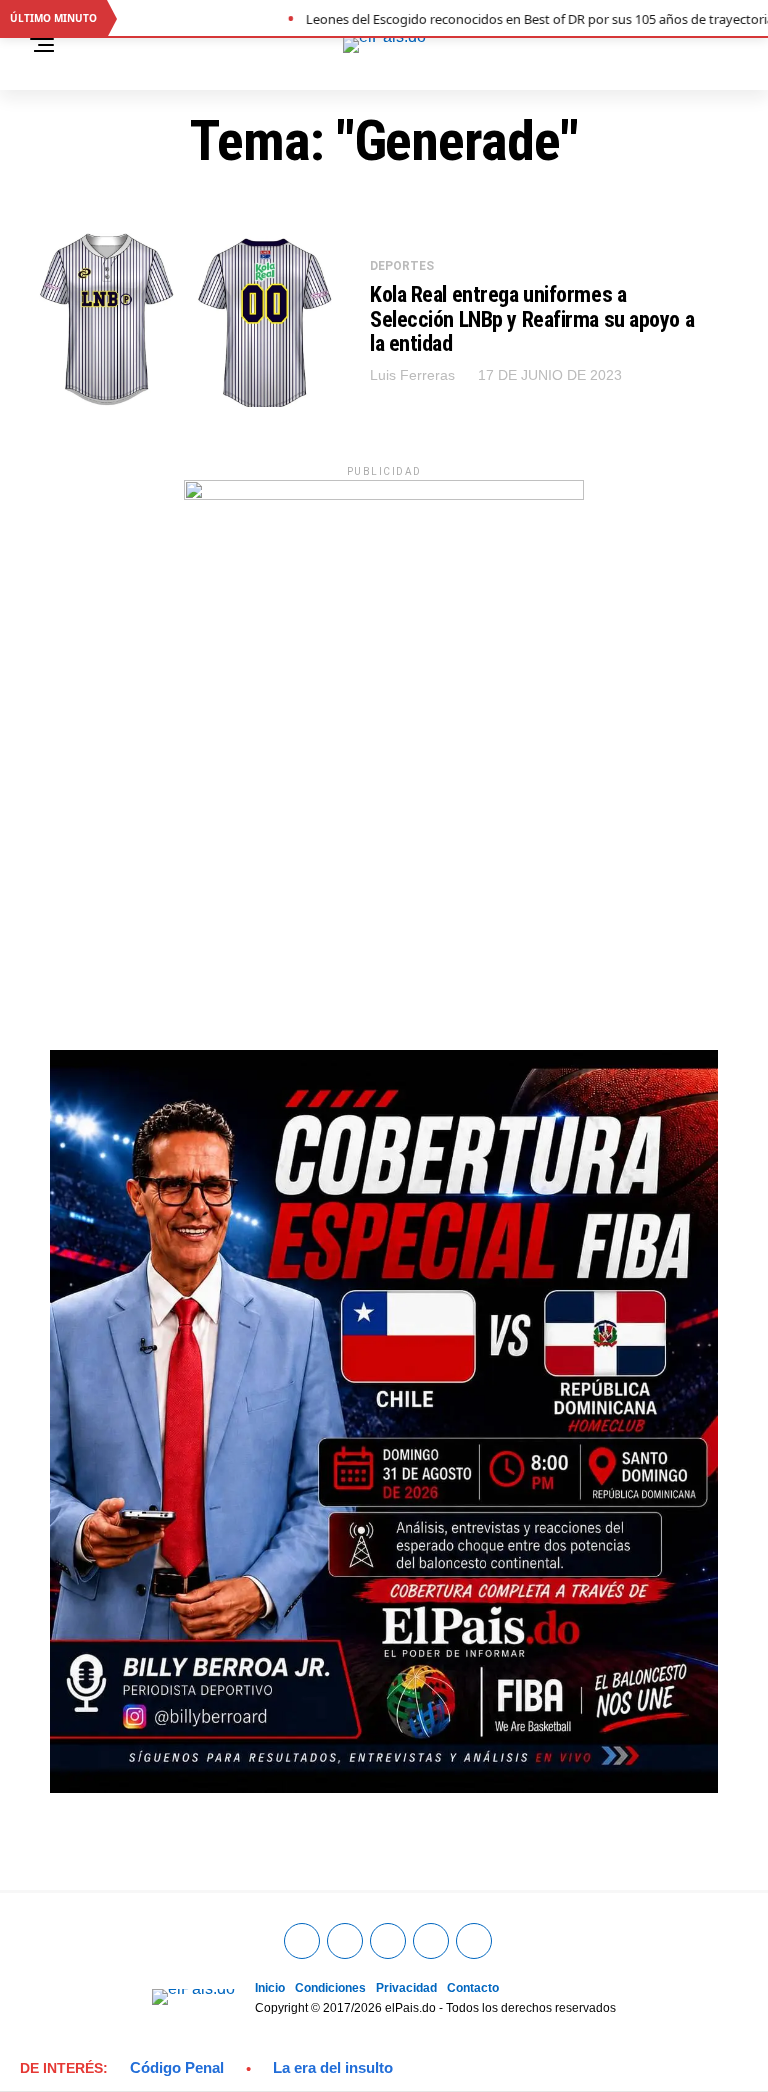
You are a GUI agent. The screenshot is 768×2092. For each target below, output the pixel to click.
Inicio (270, 1988)
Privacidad (406, 1988)
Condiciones (330, 1988)
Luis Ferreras (412, 375)
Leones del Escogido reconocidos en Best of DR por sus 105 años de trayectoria (507, 19)
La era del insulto (333, 2067)
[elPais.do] (384, 494)
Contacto (473, 1988)
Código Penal (177, 2067)
